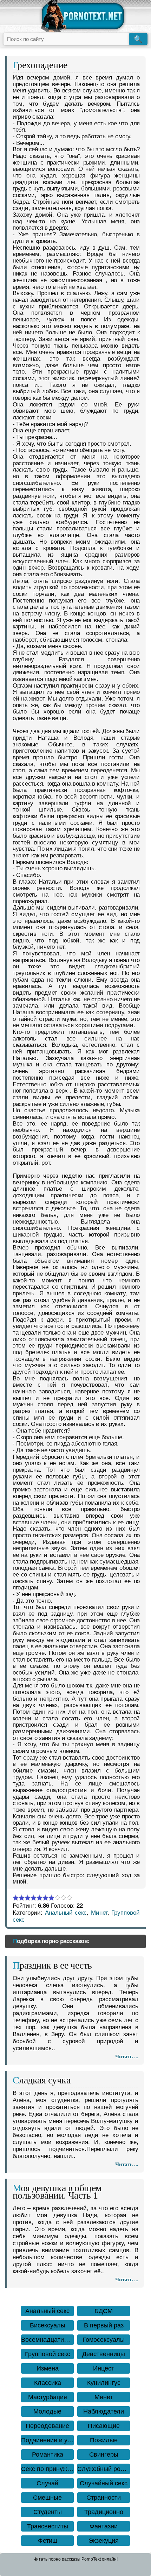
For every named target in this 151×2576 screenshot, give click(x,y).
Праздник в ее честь (52, 1965)
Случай (47, 2483)
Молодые (47, 2411)
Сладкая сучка (41, 2080)
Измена (48, 2368)
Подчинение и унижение (47, 2440)
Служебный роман (104, 2469)
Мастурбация (48, 2397)
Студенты (48, 2512)
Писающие (104, 2426)
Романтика (48, 2455)
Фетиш (48, 2541)
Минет (99, 1913)
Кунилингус (104, 2383)
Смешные (47, 2498)
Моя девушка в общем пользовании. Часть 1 (57, 2192)
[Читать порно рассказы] (83, 16)
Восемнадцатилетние (47, 2340)
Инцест (104, 2368)
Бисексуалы (48, 2325)
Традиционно (104, 2512)
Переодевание (47, 2426)
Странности (104, 2498)
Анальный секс (66, 1913)
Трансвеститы (48, 2526)
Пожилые (104, 2440)
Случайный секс (104, 2483)
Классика (48, 2383)
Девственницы (104, 2354)
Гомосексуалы (104, 2340)
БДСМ (104, 2311)
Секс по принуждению (47, 2469)
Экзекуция (104, 2541)
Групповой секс (48, 2354)
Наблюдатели (104, 2411)
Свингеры (104, 2455)
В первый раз (104, 2325)
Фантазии (104, 2526)
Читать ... (127, 2056)
